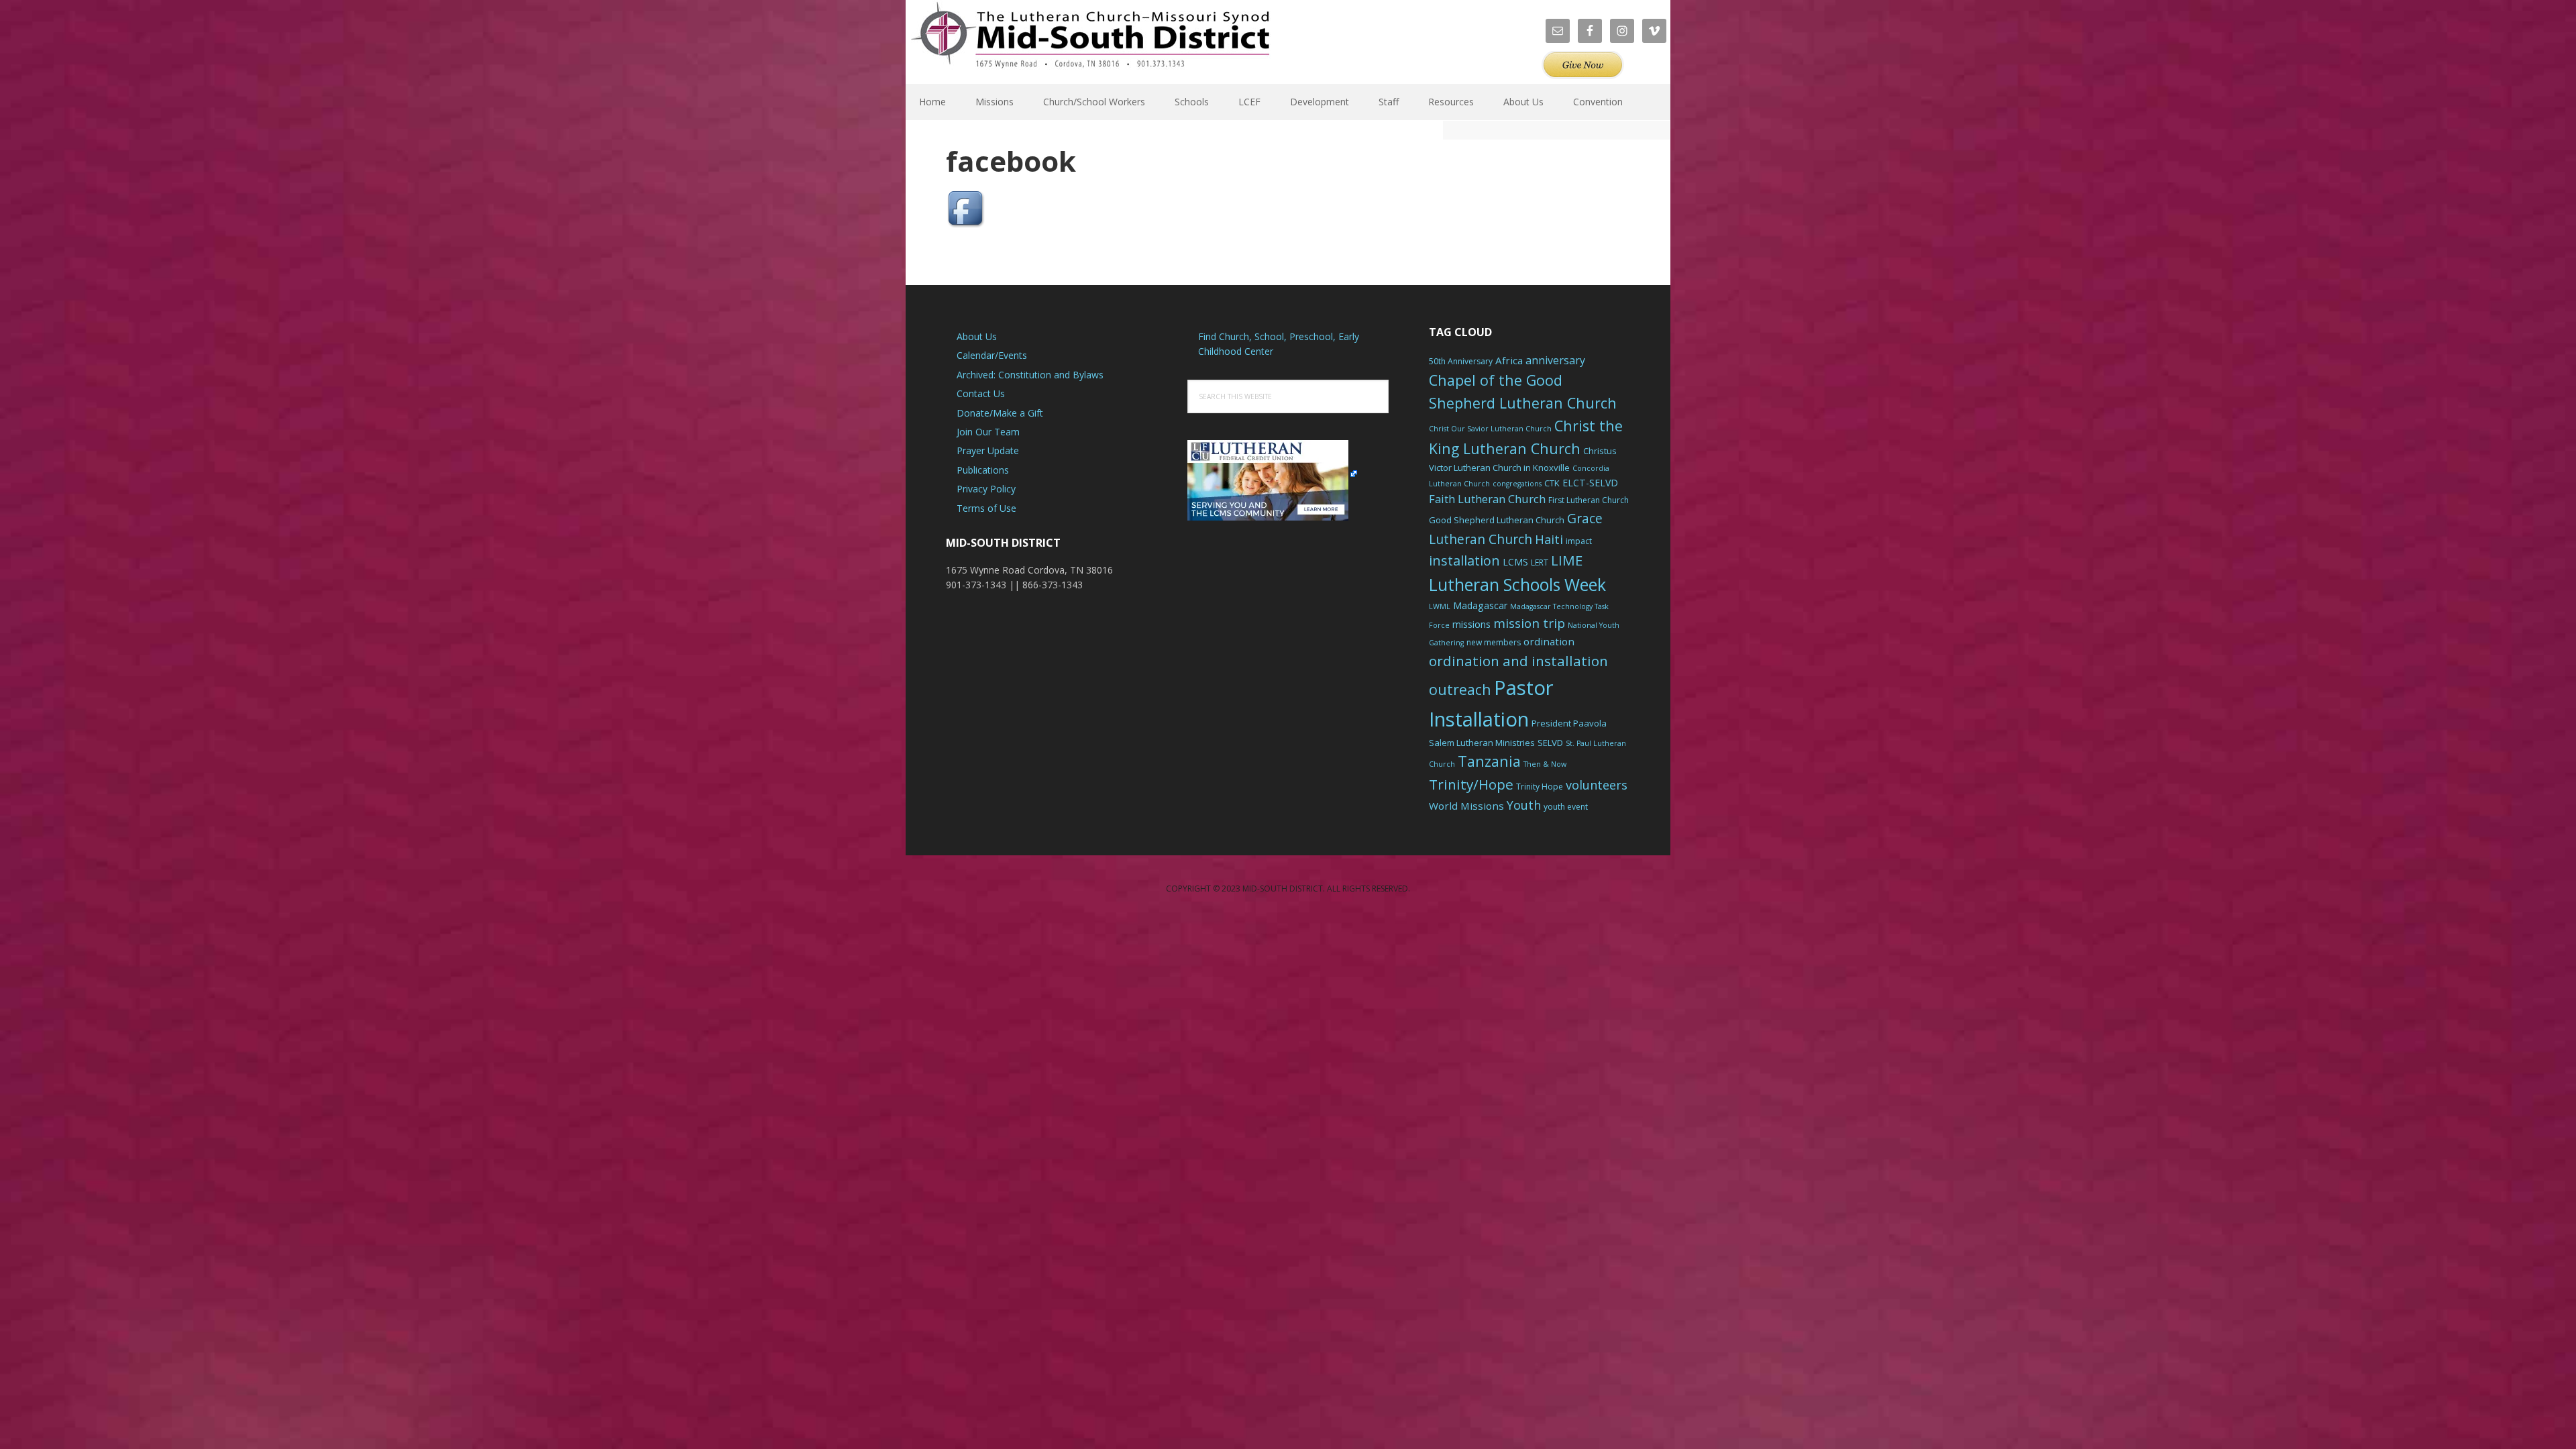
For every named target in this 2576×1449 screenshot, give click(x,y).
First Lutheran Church (1589, 500)
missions (1471, 624)
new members (1494, 642)
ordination (1549, 641)
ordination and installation (1518, 661)
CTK (1552, 483)
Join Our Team (988, 432)
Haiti (1549, 539)
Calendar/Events (992, 355)
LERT (1540, 562)
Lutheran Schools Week (1517, 584)
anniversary (1555, 360)
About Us (977, 336)
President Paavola (1569, 723)
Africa (1509, 360)
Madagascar (1480, 605)
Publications (983, 470)
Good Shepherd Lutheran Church (1497, 520)
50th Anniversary (1461, 361)
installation (1464, 560)
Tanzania (1489, 761)
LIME (1567, 560)
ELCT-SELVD (1590, 483)
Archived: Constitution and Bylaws (1030, 375)
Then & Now (1545, 764)
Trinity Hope (1540, 787)
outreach (1460, 689)
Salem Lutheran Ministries (1482, 743)
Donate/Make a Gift (1000, 413)
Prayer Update (988, 450)
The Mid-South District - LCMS (1090, 42)
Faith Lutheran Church (1487, 499)
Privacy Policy (986, 489)
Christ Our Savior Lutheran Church (1490, 429)
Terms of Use (986, 508)
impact (1579, 541)
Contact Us (981, 393)
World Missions (1466, 806)
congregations (1517, 484)
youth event (1566, 807)
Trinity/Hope (1471, 784)
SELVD (1550, 743)
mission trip (1529, 623)
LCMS (1515, 562)
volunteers (1597, 785)
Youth (1524, 805)
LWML (1440, 606)
